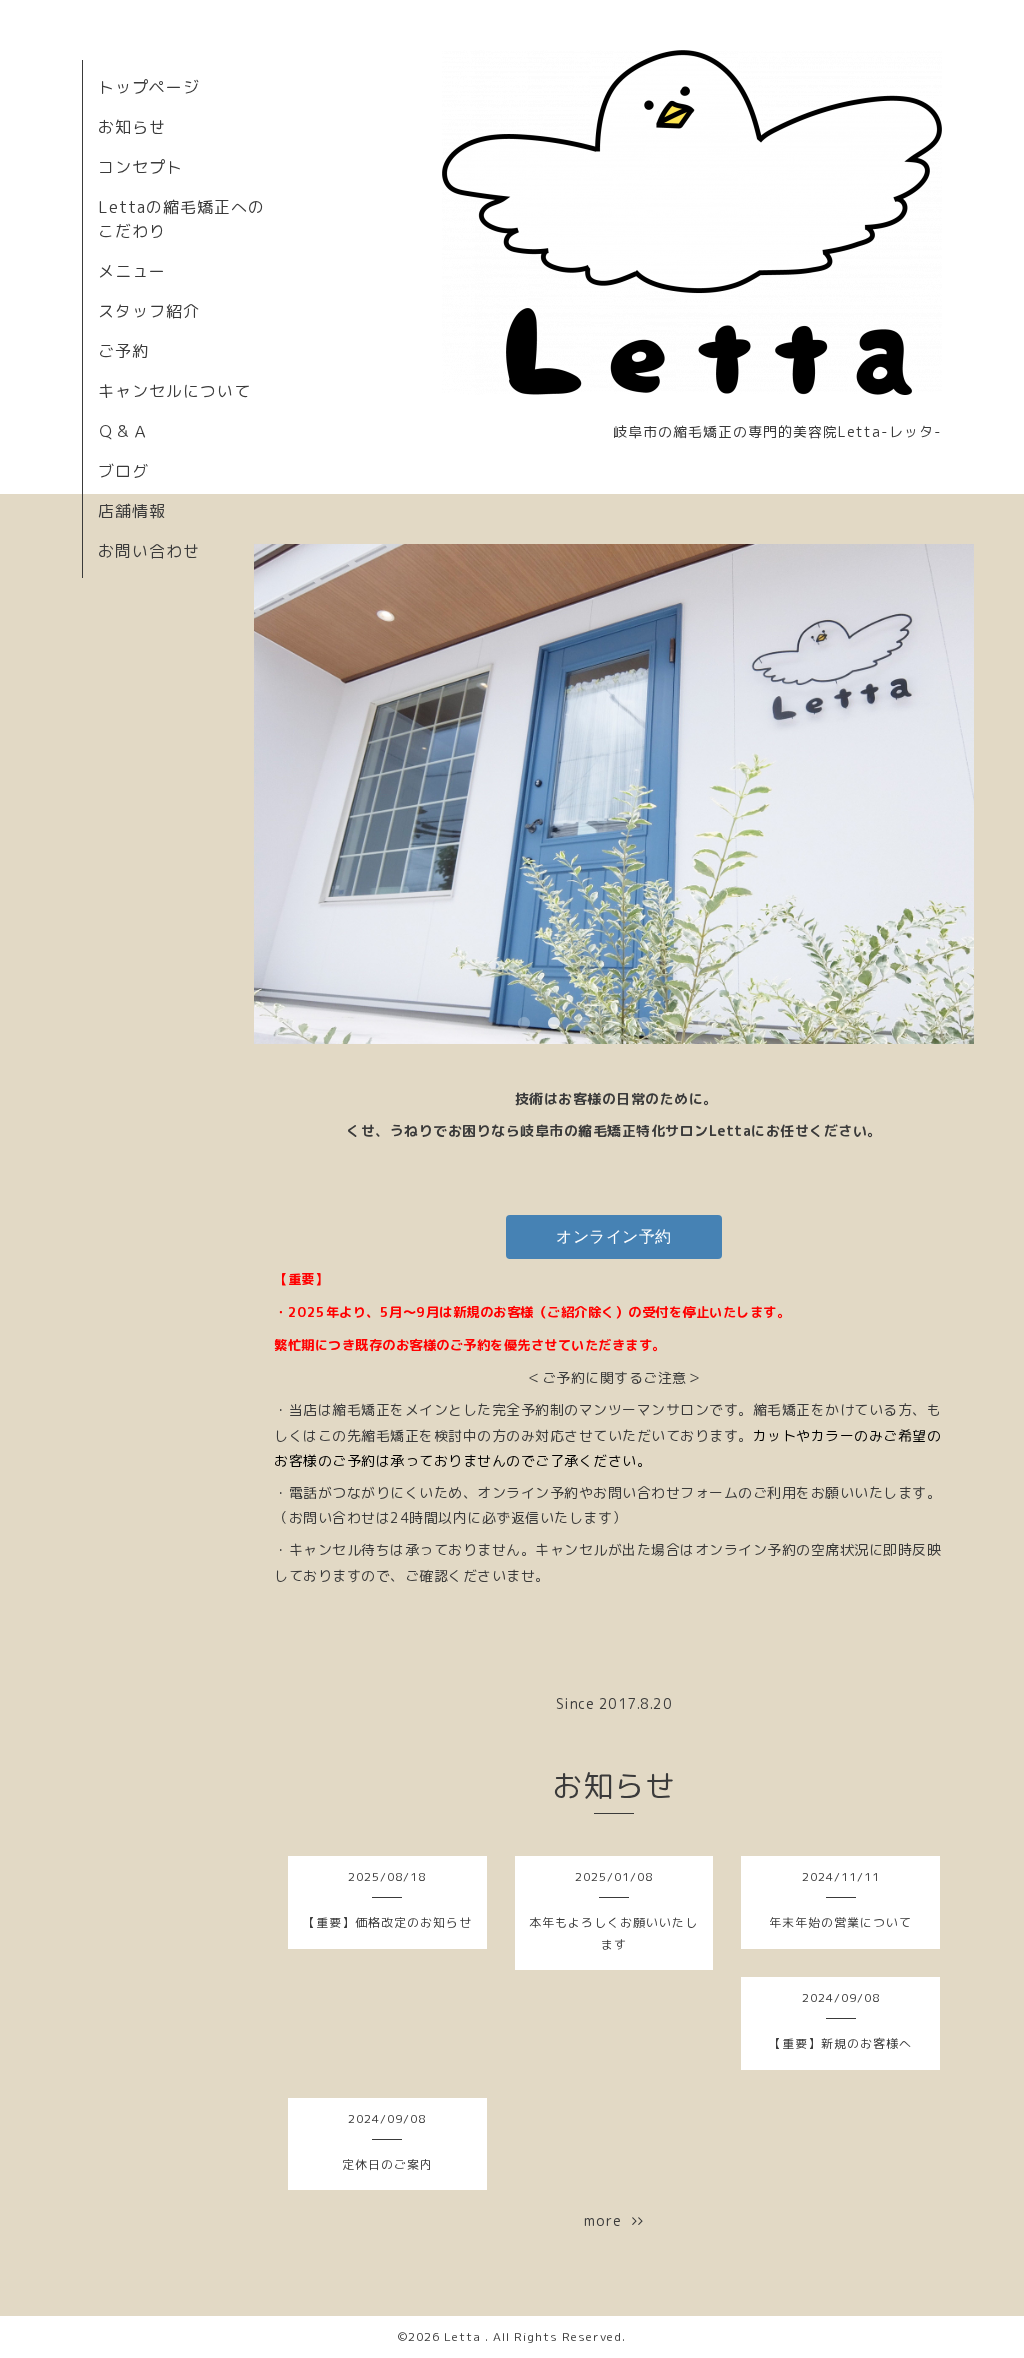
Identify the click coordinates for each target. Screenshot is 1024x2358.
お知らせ (132, 127)
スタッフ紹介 (149, 311)
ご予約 (123, 351)
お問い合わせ (149, 551)
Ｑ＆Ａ (123, 431)
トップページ (149, 87)
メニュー (132, 271)
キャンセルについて (174, 391)
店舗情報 (132, 511)
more (608, 2220)
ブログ (123, 471)
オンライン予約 (614, 1236)
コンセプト (140, 167)
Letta (464, 2336)
